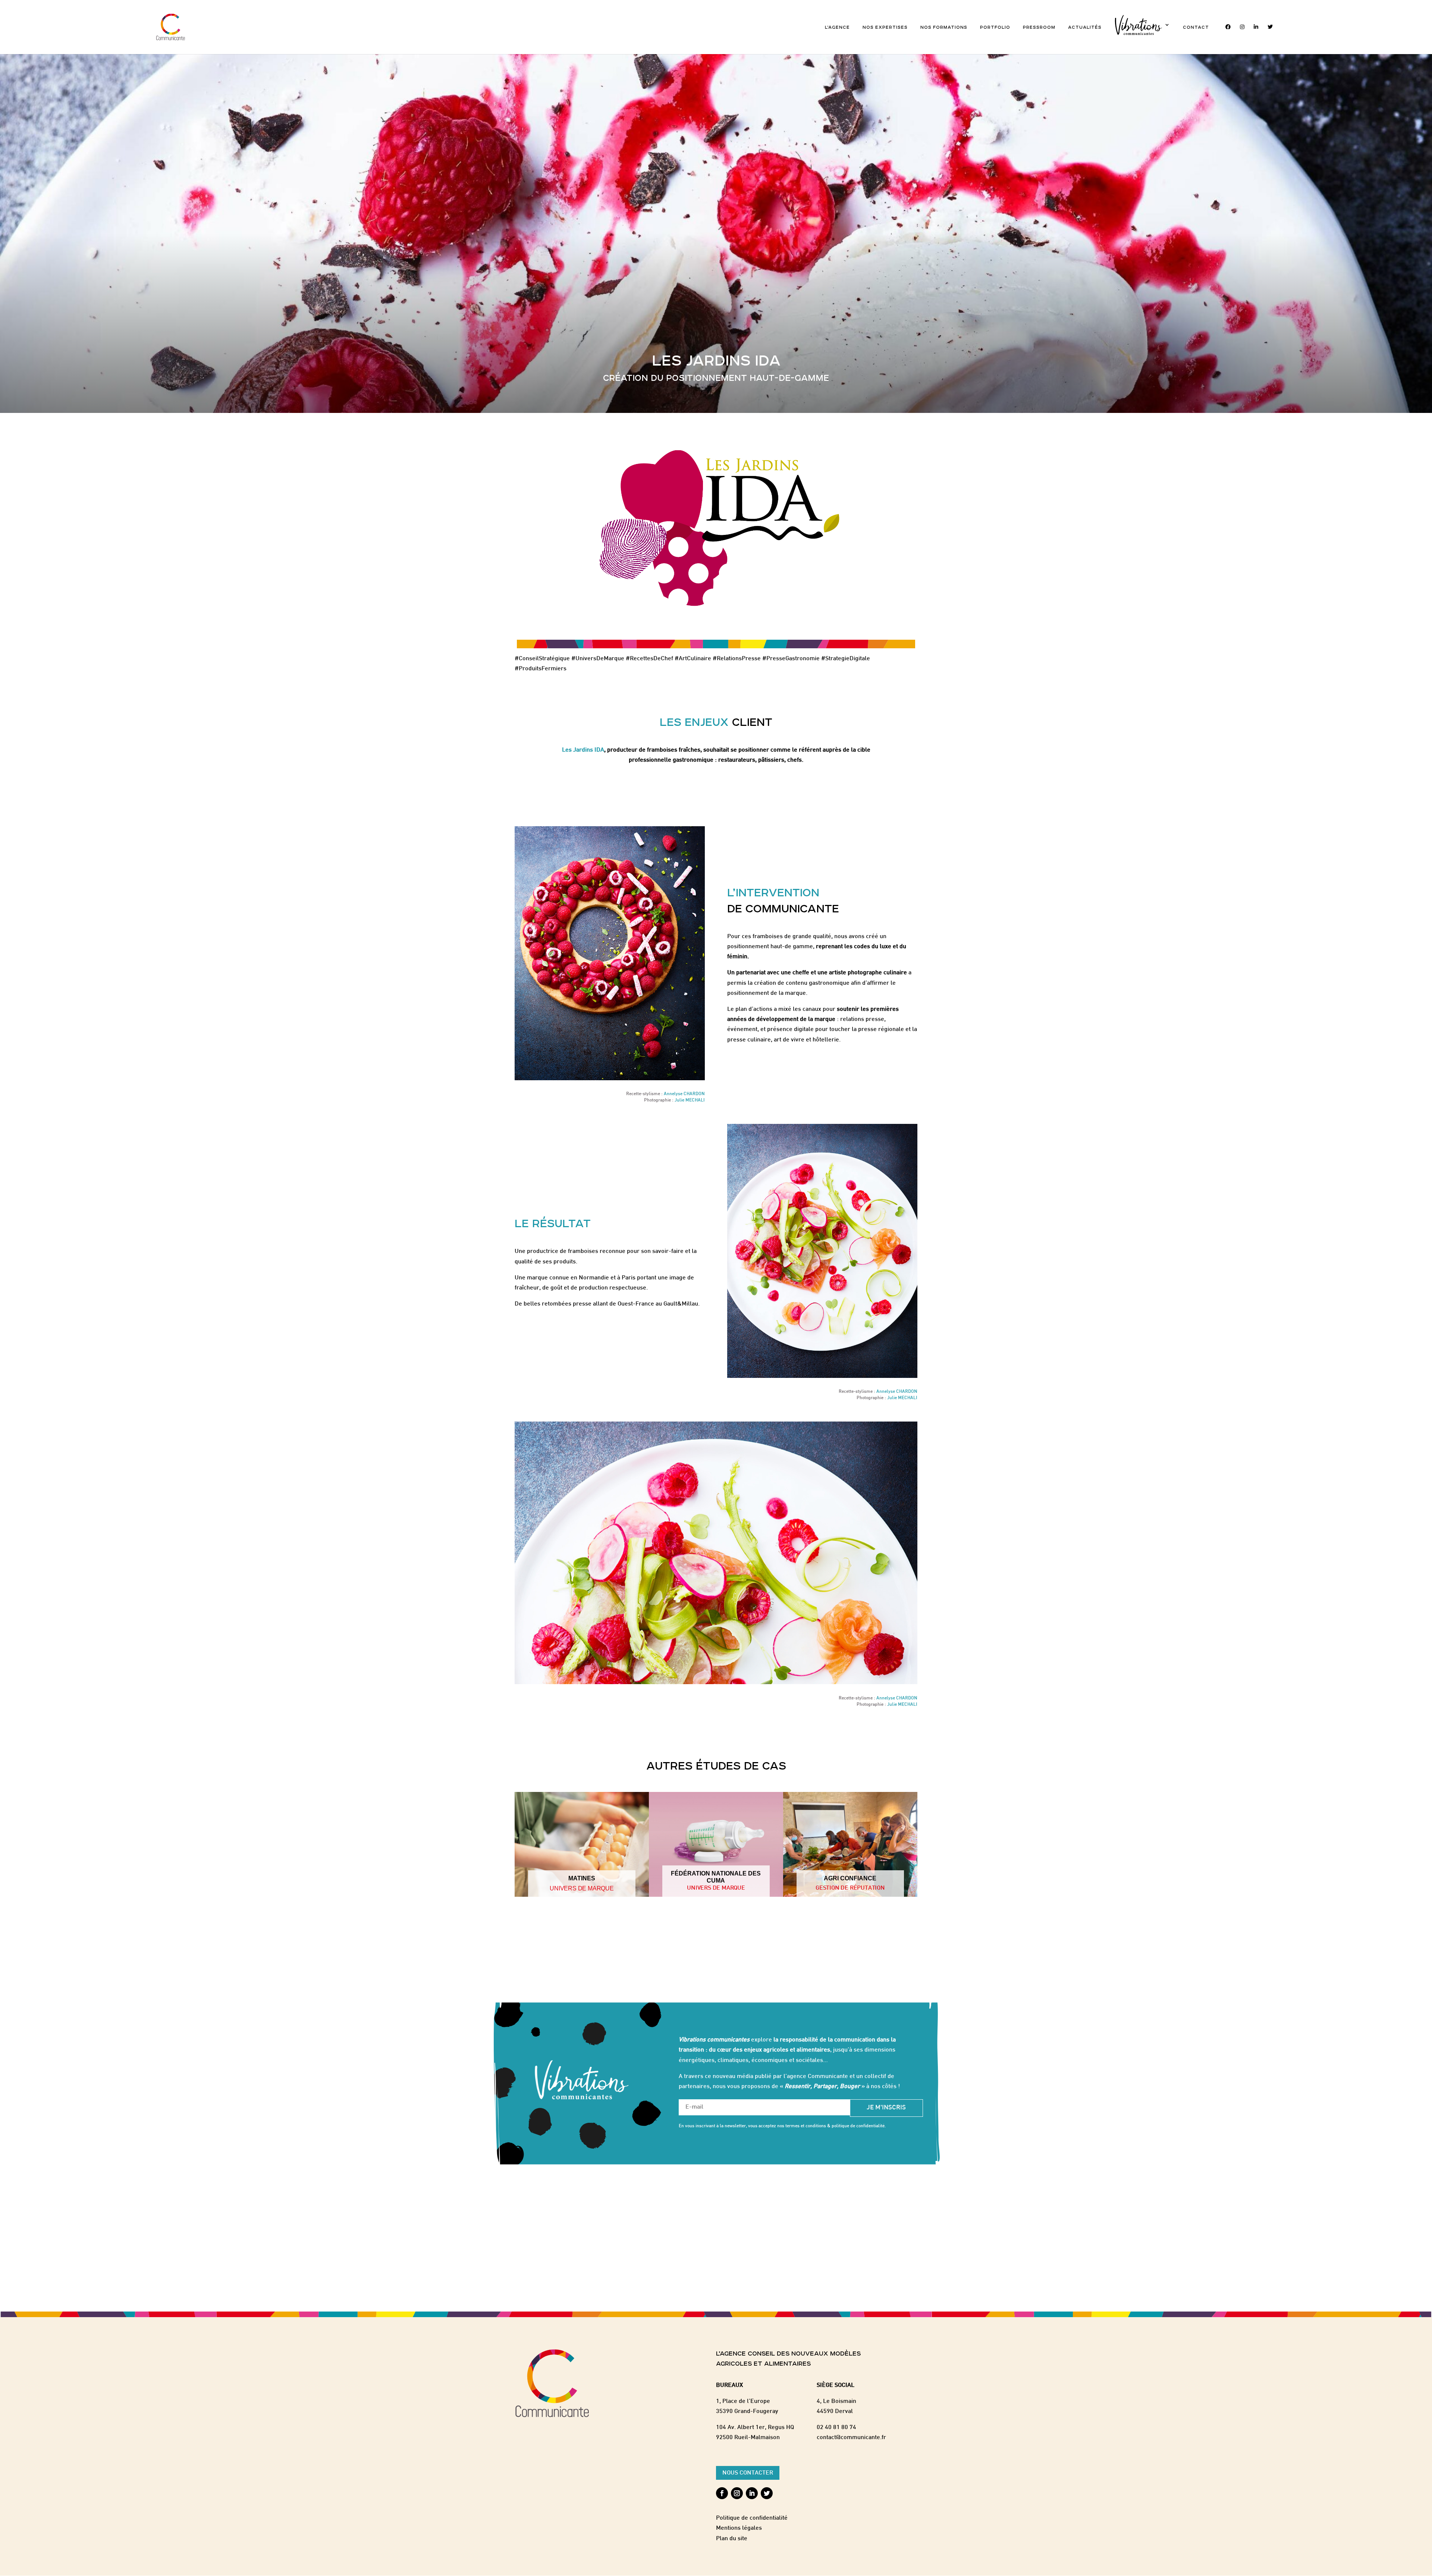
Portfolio (995, 27)
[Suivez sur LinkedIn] (752, 2493)
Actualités (1085, 27)
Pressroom (1039, 27)
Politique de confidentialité (752, 2518)
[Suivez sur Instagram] (737, 2493)
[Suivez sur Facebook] (722, 2493)
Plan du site (732, 2539)
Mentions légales (739, 2528)
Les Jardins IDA (583, 750)
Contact (1196, 27)
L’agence (837, 27)
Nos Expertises (885, 27)
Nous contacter (748, 2473)
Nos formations (944, 27)
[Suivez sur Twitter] (767, 2493)
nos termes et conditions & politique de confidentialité (831, 2126)
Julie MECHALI (690, 1100)
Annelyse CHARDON (684, 1094)
